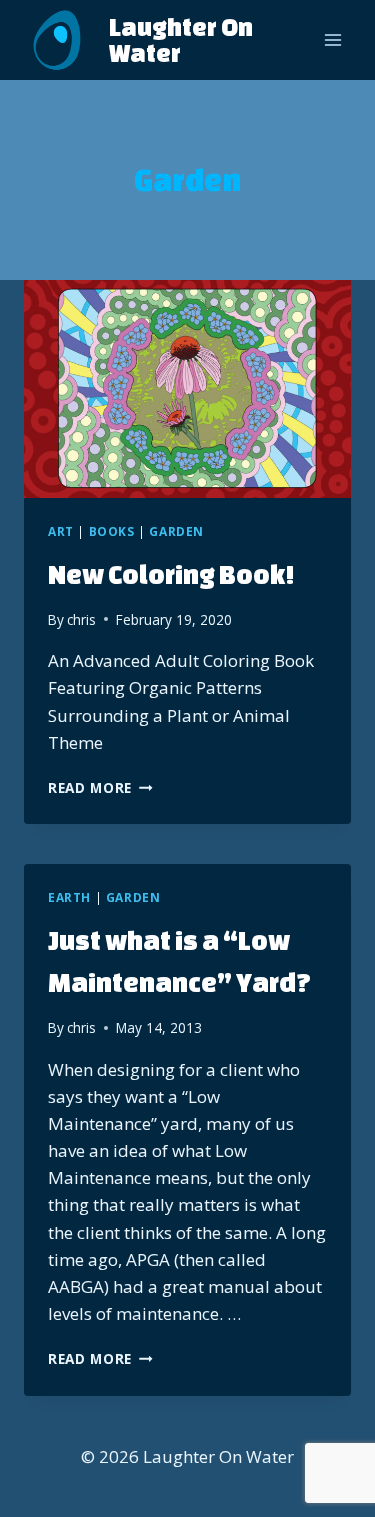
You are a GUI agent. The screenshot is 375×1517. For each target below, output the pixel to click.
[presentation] (187, 389)
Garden (176, 531)
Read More (100, 787)
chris (81, 619)
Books (112, 531)
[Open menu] (332, 39)
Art (61, 531)
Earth (69, 897)
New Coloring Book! (171, 574)
